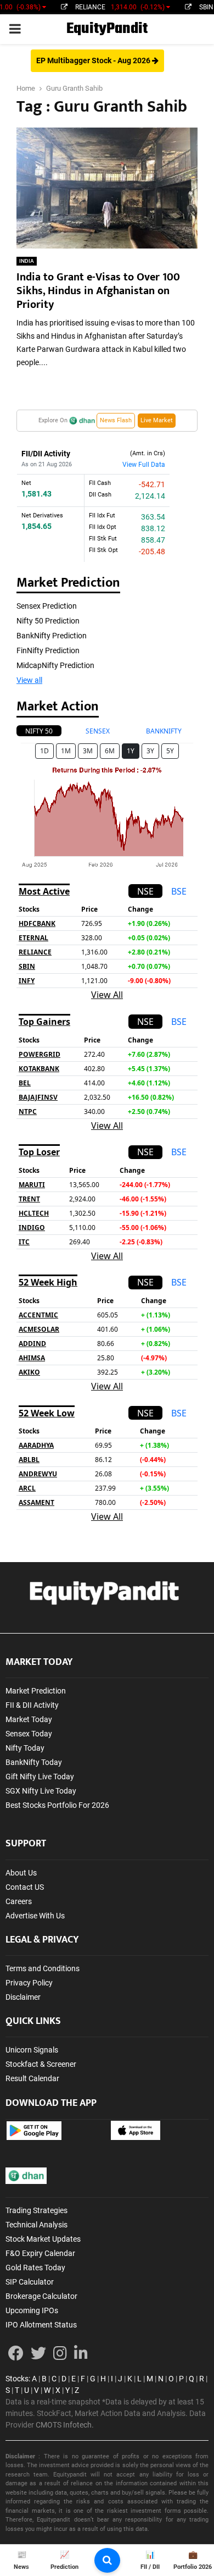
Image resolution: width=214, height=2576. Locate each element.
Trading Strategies (36, 2210)
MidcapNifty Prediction (55, 665)
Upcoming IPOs (32, 2310)
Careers (19, 1901)
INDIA (27, 261)
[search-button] (107, 2560)
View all (29, 680)
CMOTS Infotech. (65, 2425)
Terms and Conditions (43, 1968)
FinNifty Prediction (48, 650)
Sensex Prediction (47, 606)
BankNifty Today (34, 1762)
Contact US (25, 1887)
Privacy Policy (29, 1983)
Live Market (157, 420)
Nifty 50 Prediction (48, 621)
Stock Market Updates (43, 2239)
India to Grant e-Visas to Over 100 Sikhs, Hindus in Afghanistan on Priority (98, 291)
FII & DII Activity (32, 1705)
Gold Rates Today (35, 2268)
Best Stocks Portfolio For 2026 (57, 1805)
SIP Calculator (30, 2282)
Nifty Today (25, 1748)
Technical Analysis (36, 2225)
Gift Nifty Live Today (40, 1777)
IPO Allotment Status (41, 2325)
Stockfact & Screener (41, 2064)
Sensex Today (29, 1734)
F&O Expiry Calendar (40, 2253)
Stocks (17, 2379)
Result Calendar (32, 2078)
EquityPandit (107, 29)
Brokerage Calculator (41, 2296)
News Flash (116, 420)
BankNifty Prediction (52, 636)
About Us (21, 1873)
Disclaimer (23, 1997)
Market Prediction (36, 1691)
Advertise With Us (35, 1916)
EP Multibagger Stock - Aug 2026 (94, 60)
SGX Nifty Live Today (41, 1791)
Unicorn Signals (32, 2050)
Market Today (29, 1719)
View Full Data (144, 465)
